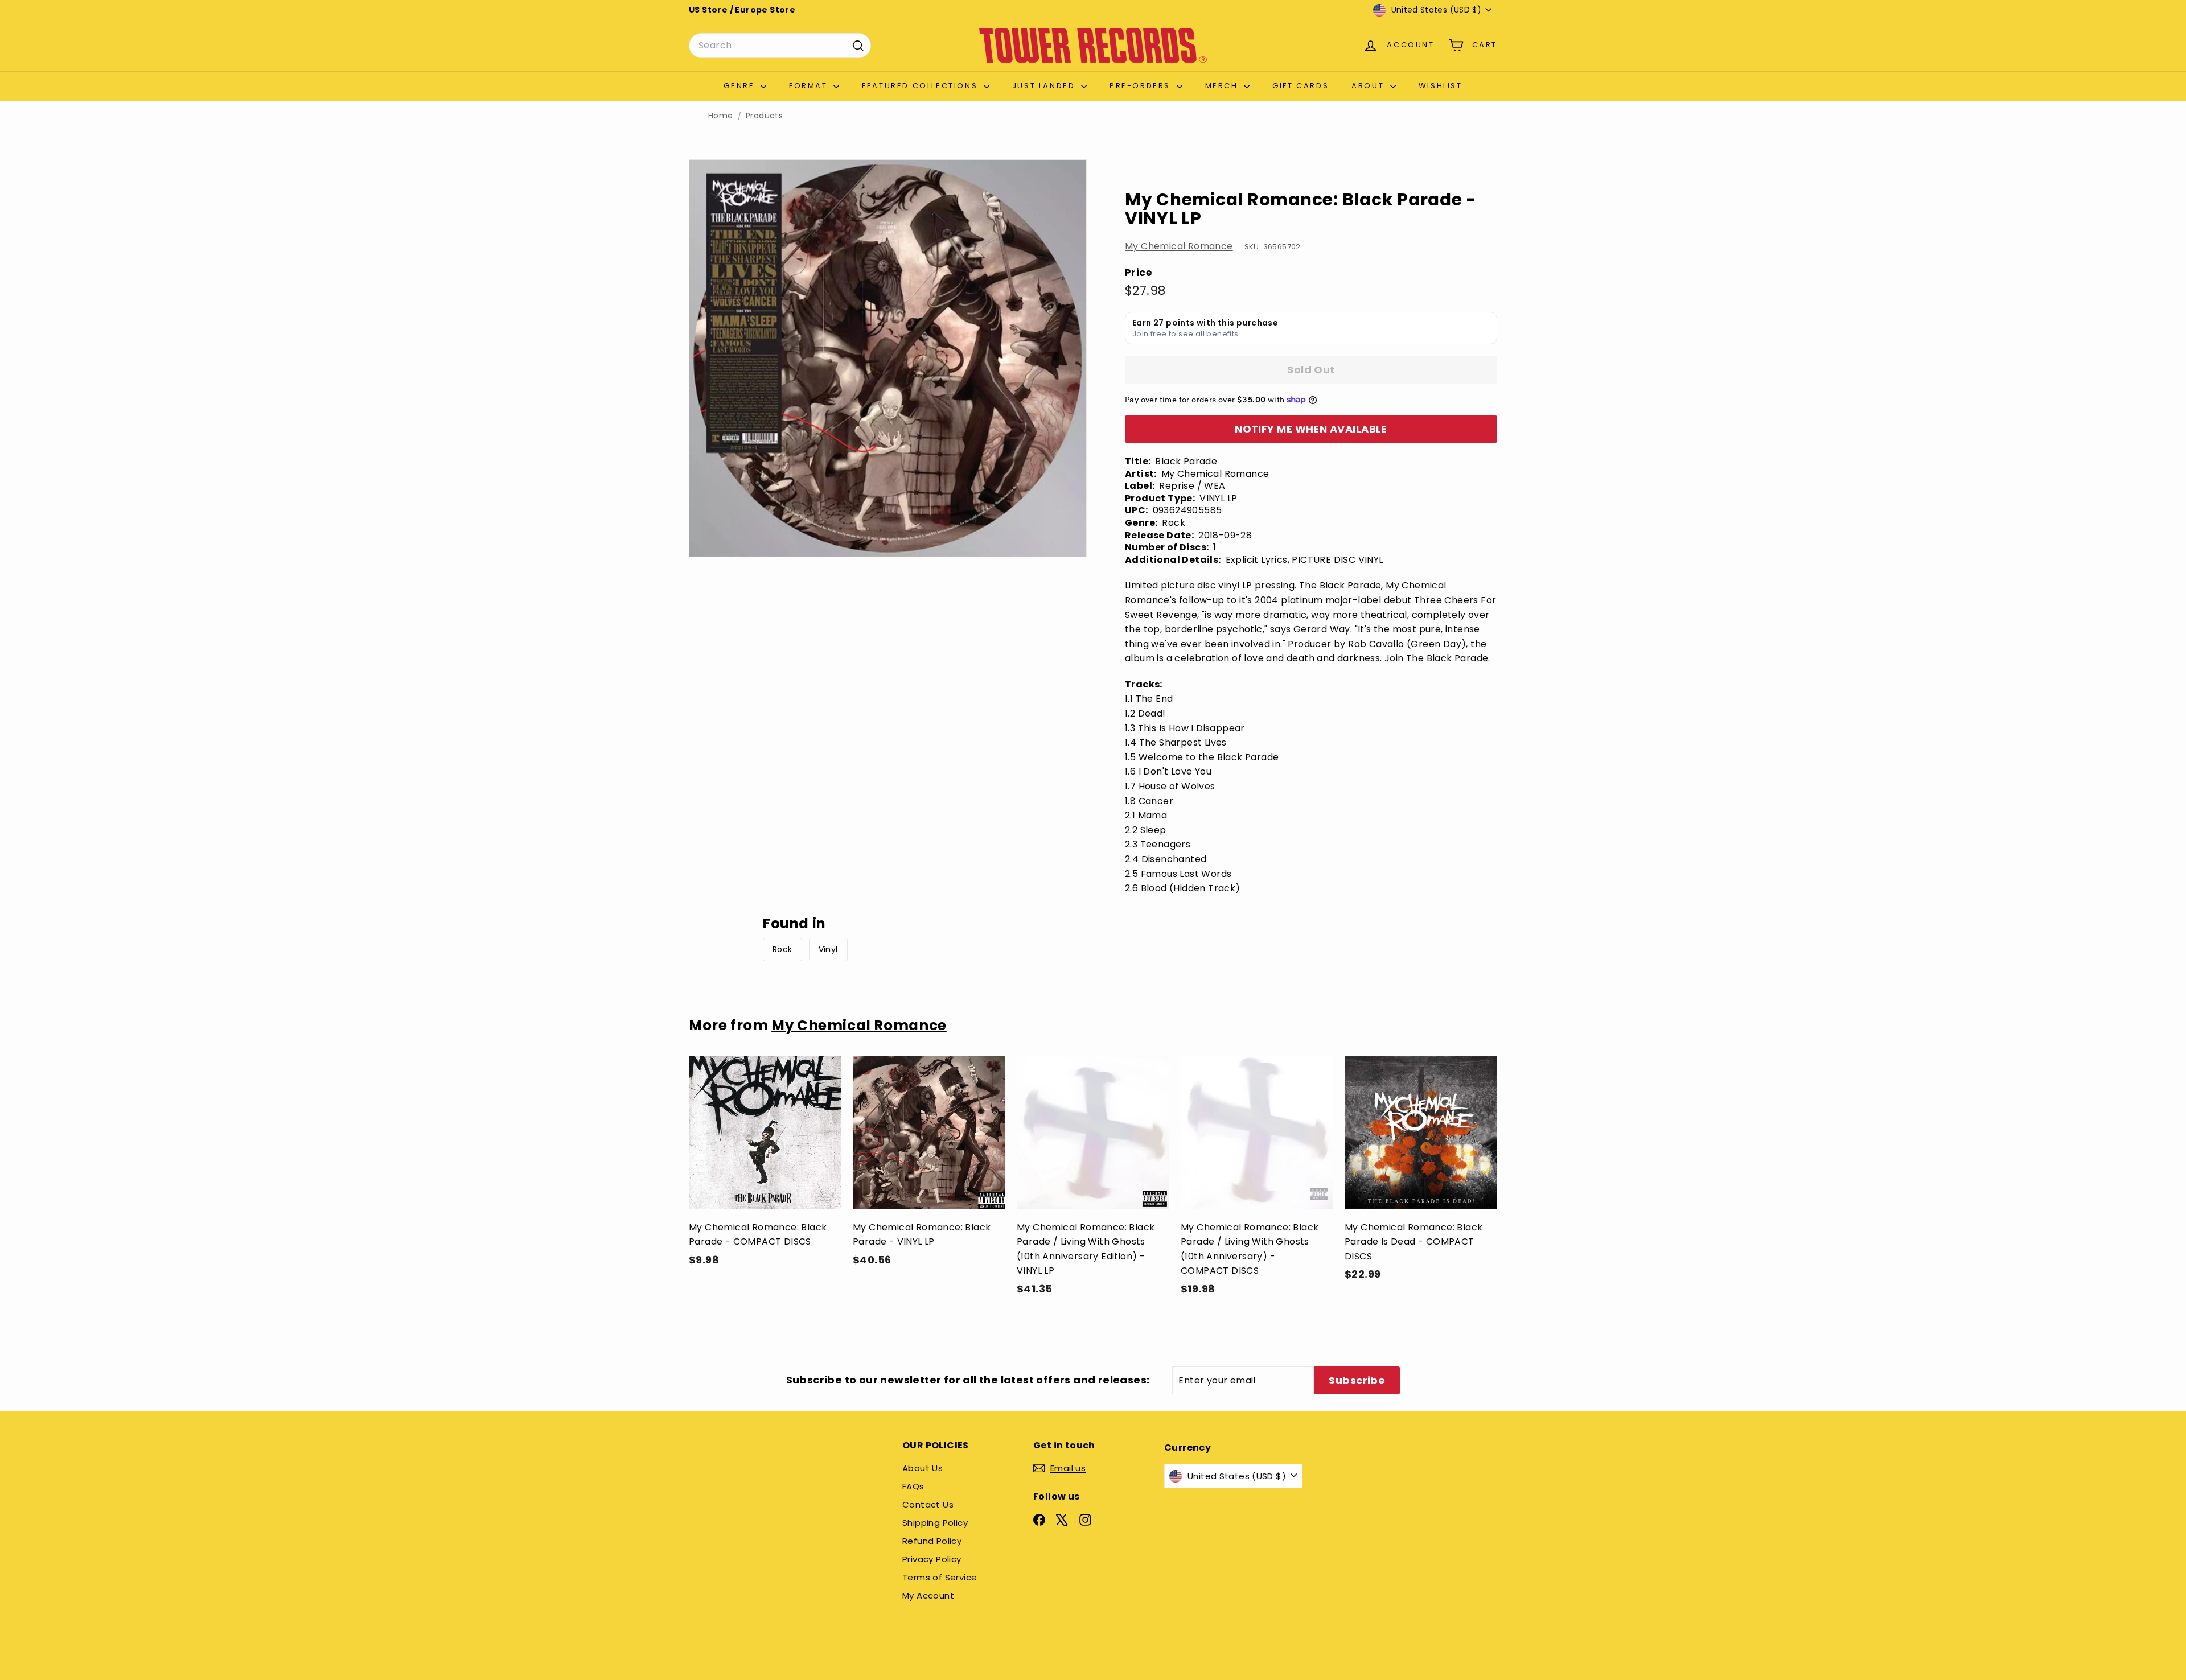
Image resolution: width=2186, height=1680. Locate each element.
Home (721, 116)
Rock (782, 949)
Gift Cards (1300, 86)
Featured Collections (921, 86)
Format (810, 86)
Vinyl (828, 949)
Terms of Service (940, 1577)
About (1369, 86)
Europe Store (765, 10)
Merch (1223, 86)
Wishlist (1441, 86)
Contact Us (928, 1504)
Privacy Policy (932, 1559)
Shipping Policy (935, 1523)
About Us (923, 1468)
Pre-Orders (1142, 86)
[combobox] (780, 46)
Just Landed (1045, 86)
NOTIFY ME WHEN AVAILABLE (1311, 429)
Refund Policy (932, 1541)
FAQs (913, 1486)
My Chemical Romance (1179, 246)
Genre (741, 86)
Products (764, 116)
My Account (928, 1595)
